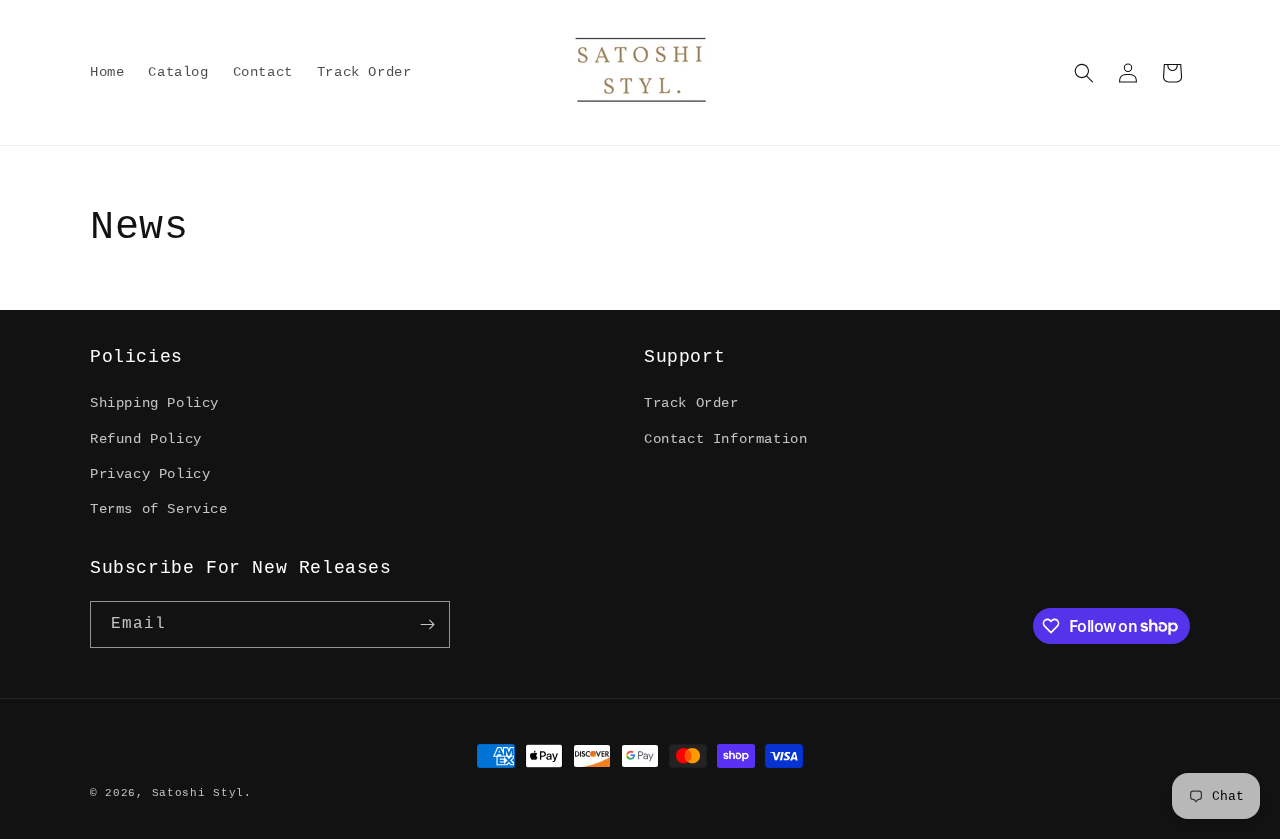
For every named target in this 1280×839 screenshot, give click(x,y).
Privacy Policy (150, 474)
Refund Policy (146, 439)
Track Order (691, 403)
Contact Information (725, 439)
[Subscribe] (427, 624)
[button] (1084, 73)
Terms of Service (159, 509)
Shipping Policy (154, 403)
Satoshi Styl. (202, 793)
